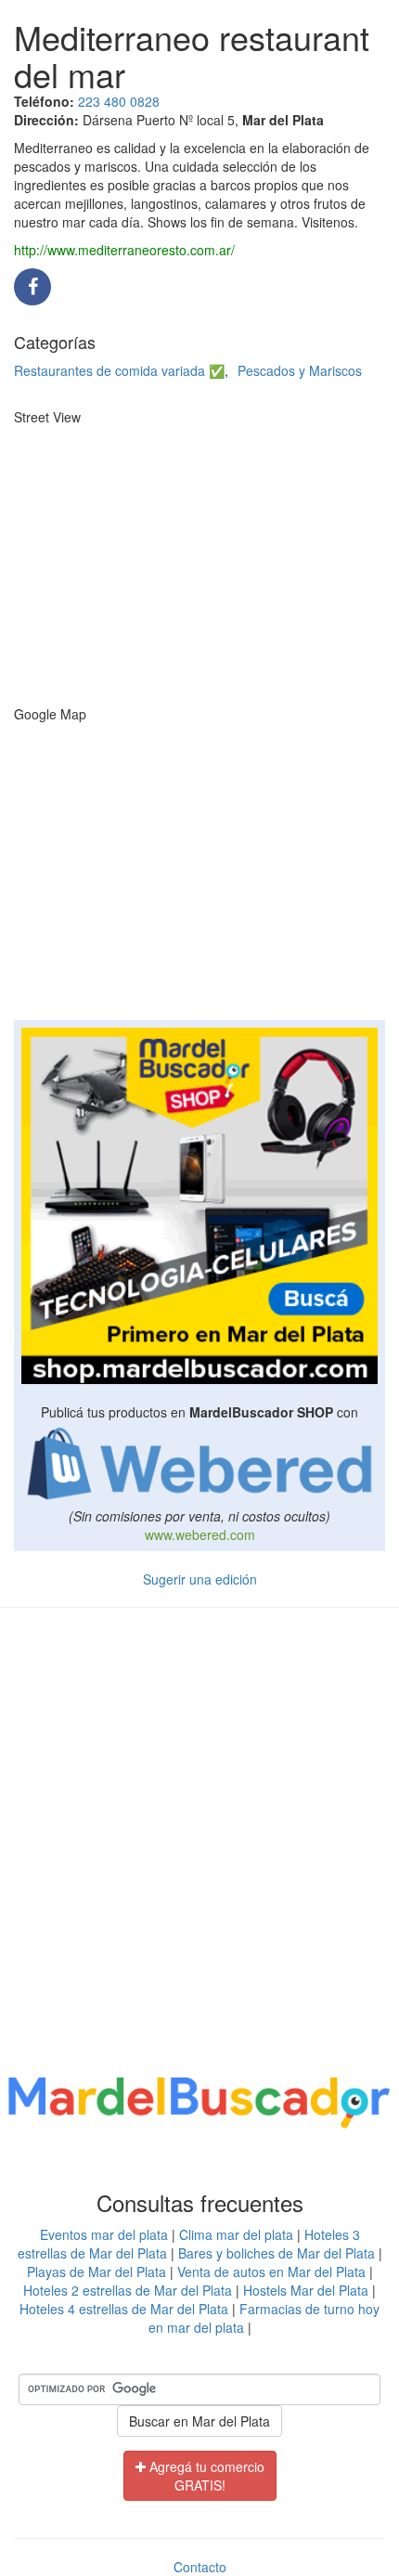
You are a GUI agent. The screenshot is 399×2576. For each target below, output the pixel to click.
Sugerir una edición (200, 1579)
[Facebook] (32, 288)
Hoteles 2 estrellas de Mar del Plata (128, 2290)
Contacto (200, 2567)
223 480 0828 (119, 101)
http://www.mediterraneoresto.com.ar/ (124, 250)
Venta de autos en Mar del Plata (271, 2272)
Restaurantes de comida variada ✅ (119, 370)
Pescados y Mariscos (300, 370)
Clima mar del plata (236, 2234)
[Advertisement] (199, 1845)
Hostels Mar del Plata (306, 2290)
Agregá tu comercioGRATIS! (205, 2476)
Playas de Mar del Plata (97, 2272)
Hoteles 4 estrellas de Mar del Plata (124, 2309)
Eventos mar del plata (104, 2234)
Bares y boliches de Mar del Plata (277, 2253)
